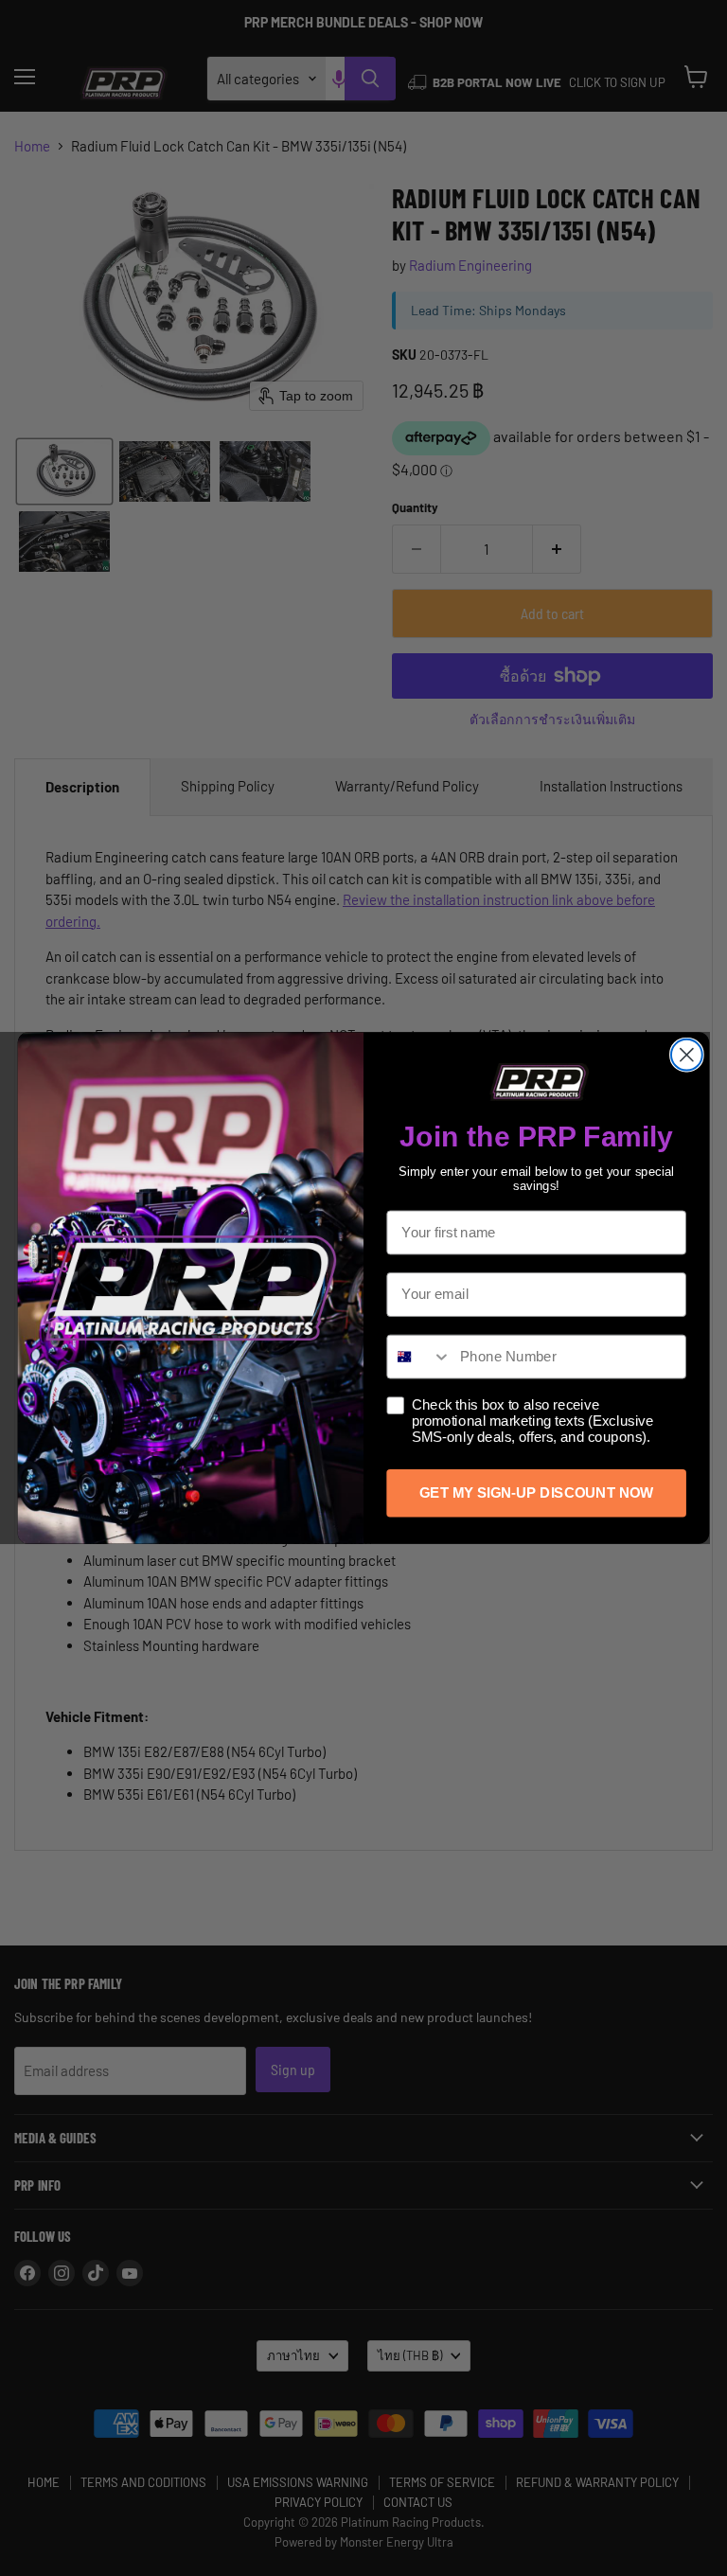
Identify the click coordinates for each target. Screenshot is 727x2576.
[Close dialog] (687, 1055)
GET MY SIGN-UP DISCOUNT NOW (536, 1493)
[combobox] (419, 1356)
